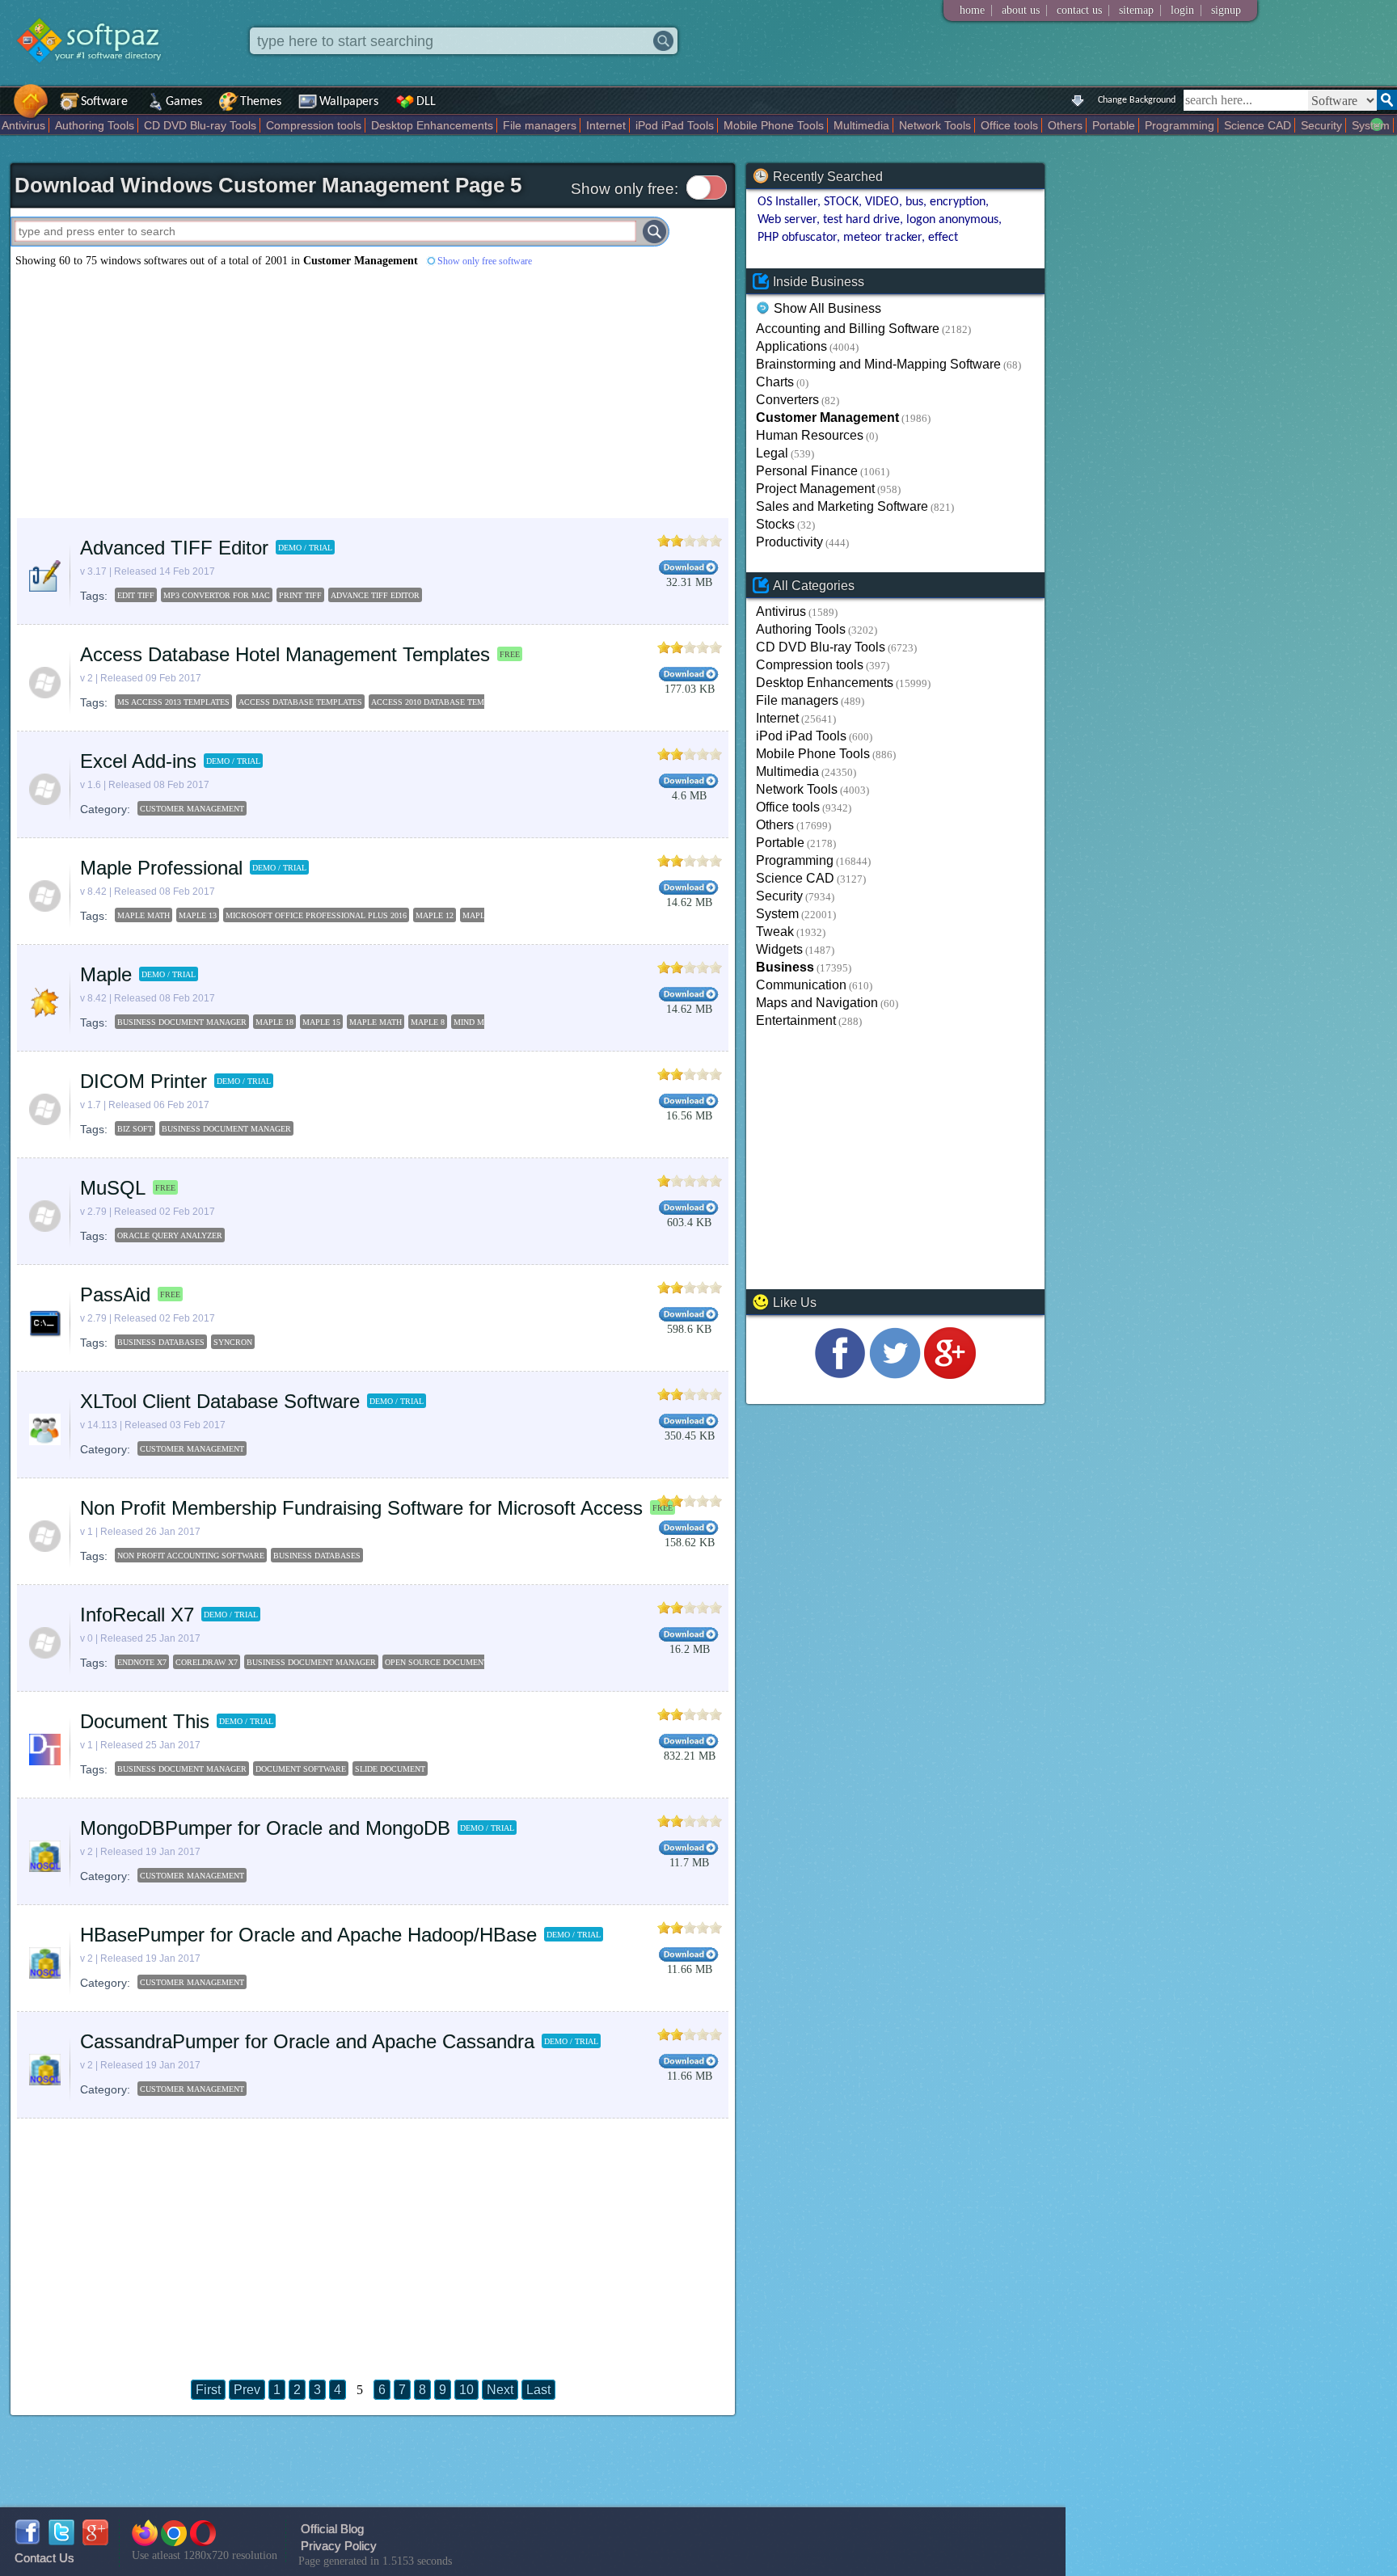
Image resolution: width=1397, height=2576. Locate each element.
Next (500, 2390)
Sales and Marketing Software (842, 506)
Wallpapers (349, 102)
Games (184, 102)
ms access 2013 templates (173, 702)
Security (1321, 125)
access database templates (300, 702)
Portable (1114, 125)
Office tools (1009, 125)
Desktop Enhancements (432, 125)
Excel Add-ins (138, 761)
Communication (801, 985)
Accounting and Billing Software (848, 329)
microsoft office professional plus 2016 (316, 915)
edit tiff (136, 595)
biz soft (135, 1129)
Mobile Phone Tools (774, 125)
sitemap (1136, 10)
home (972, 10)
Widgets (779, 949)
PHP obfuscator (797, 238)
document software (301, 1769)
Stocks (775, 524)
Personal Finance (807, 471)
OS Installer (787, 202)
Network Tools (935, 125)
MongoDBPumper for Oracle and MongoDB (265, 1828)
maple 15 (481, 915)
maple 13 (198, 915)
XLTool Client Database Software (220, 1401)
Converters (787, 400)
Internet (606, 125)
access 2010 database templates (442, 702)
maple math (143, 915)
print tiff (300, 595)
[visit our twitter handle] (895, 1374)
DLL (426, 102)
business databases (161, 1342)
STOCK (841, 202)
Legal (772, 453)
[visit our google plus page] (950, 1374)
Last (538, 2390)
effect (943, 238)
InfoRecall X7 (137, 1615)
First (208, 2390)
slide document (390, 1769)
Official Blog (332, 2529)
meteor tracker (882, 238)
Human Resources (810, 435)
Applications (791, 346)
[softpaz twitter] (61, 2541)
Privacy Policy (339, 2546)
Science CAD (1258, 125)
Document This (145, 1721)
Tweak (775, 932)
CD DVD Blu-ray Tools (200, 125)
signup (1226, 10)
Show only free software (485, 261)
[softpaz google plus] (95, 2541)
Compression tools (314, 125)
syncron (233, 1342)
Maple (106, 974)
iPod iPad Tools (675, 125)
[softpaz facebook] (27, 2541)
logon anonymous (952, 220)
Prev (247, 2390)
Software (104, 102)
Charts (775, 382)
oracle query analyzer (170, 1235)
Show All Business (827, 309)
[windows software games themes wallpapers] (97, 76)
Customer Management (192, 809)
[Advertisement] (373, 393)
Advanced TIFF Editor (174, 548)
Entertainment (796, 1020)
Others (1065, 125)
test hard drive (861, 220)
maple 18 (274, 1022)
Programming (1180, 125)
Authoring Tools (95, 125)
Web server (787, 220)
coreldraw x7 (207, 1662)
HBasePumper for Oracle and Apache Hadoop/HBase (308, 1935)
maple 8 (428, 1022)
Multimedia (861, 125)
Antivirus (23, 125)
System (1371, 125)
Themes (261, 102)
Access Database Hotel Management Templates (285, 654)
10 (466, 2390)
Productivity (789, 542)
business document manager (182, 1022)
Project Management (815, 489)
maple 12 (435, 915)
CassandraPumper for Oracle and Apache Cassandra (307, 2041)
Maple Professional (161, 868)
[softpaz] (6, 110)
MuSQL (113, 1188)
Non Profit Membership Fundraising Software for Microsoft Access (361, 1508)
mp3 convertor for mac (217, 595)
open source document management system (484, 1662)
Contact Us (44, 2558)
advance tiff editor (375, 595)
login (1182, 10)
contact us (1079, 10)
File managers (540, 125)
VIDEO (882, 202)
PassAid (115, 1294)
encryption (958, 202)
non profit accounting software (191, 1556)
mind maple (479, 1022)
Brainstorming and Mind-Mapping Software (878, 364)
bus (914, 202)
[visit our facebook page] (840, 1374)
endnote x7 (142, 1662)
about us (1021, 10)
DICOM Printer (143, 1081)
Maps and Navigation (817, 1003)
